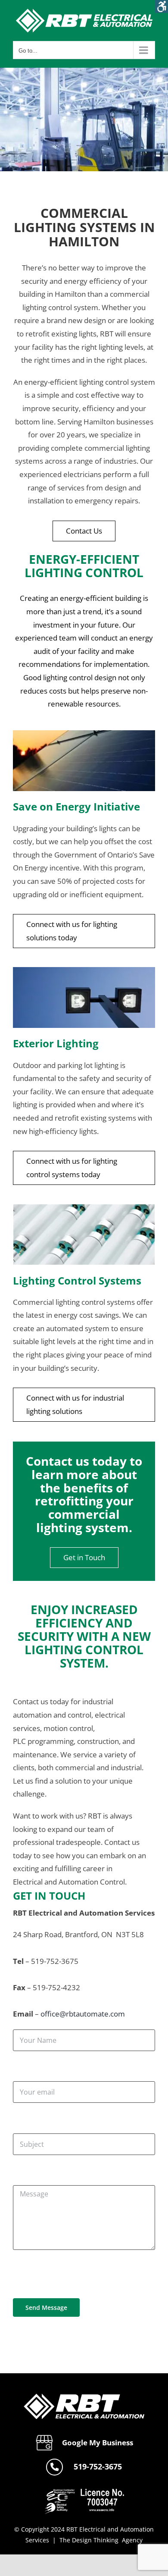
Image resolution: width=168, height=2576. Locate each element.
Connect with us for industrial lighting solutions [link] (75, 1404)
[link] (162, 6)
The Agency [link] (101, 2540)
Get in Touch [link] (84, 1557)
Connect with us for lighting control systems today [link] (72, 1168)
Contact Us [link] (84, 531)
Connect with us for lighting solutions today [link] (72, 931)
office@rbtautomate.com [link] (83, 2014)
